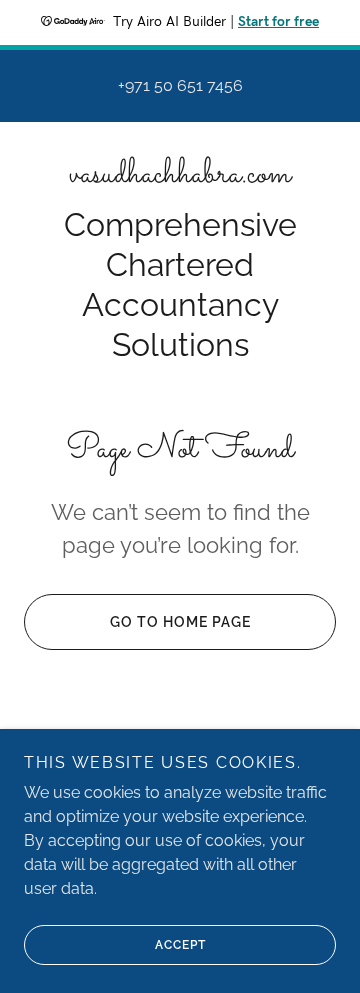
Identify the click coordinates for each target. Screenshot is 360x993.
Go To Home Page (180, 622)
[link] (180, 175)
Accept (180, 945)
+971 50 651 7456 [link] (180, 85)
